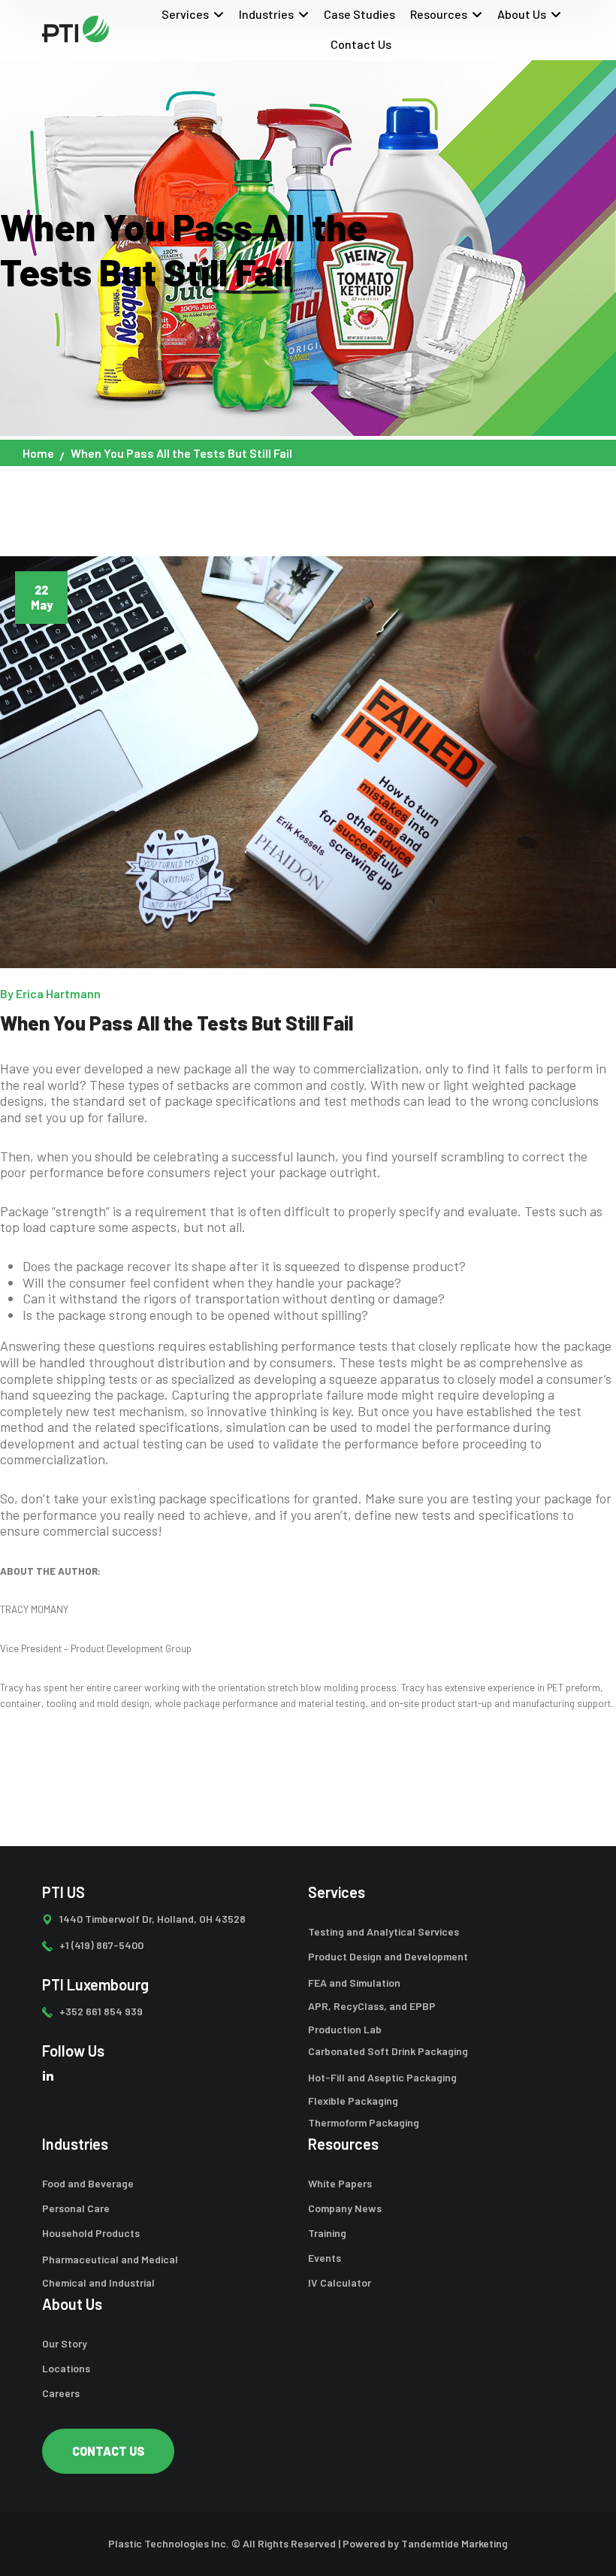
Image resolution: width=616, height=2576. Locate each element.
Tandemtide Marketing (454, 2543)
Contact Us (361, 44)
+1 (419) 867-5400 (101, 1945)
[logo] (75, 28)
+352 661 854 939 (101, 2011)
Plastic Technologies (159, 2543)
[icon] (48, 2075)
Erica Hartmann (58, 993)
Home (38, 453)
